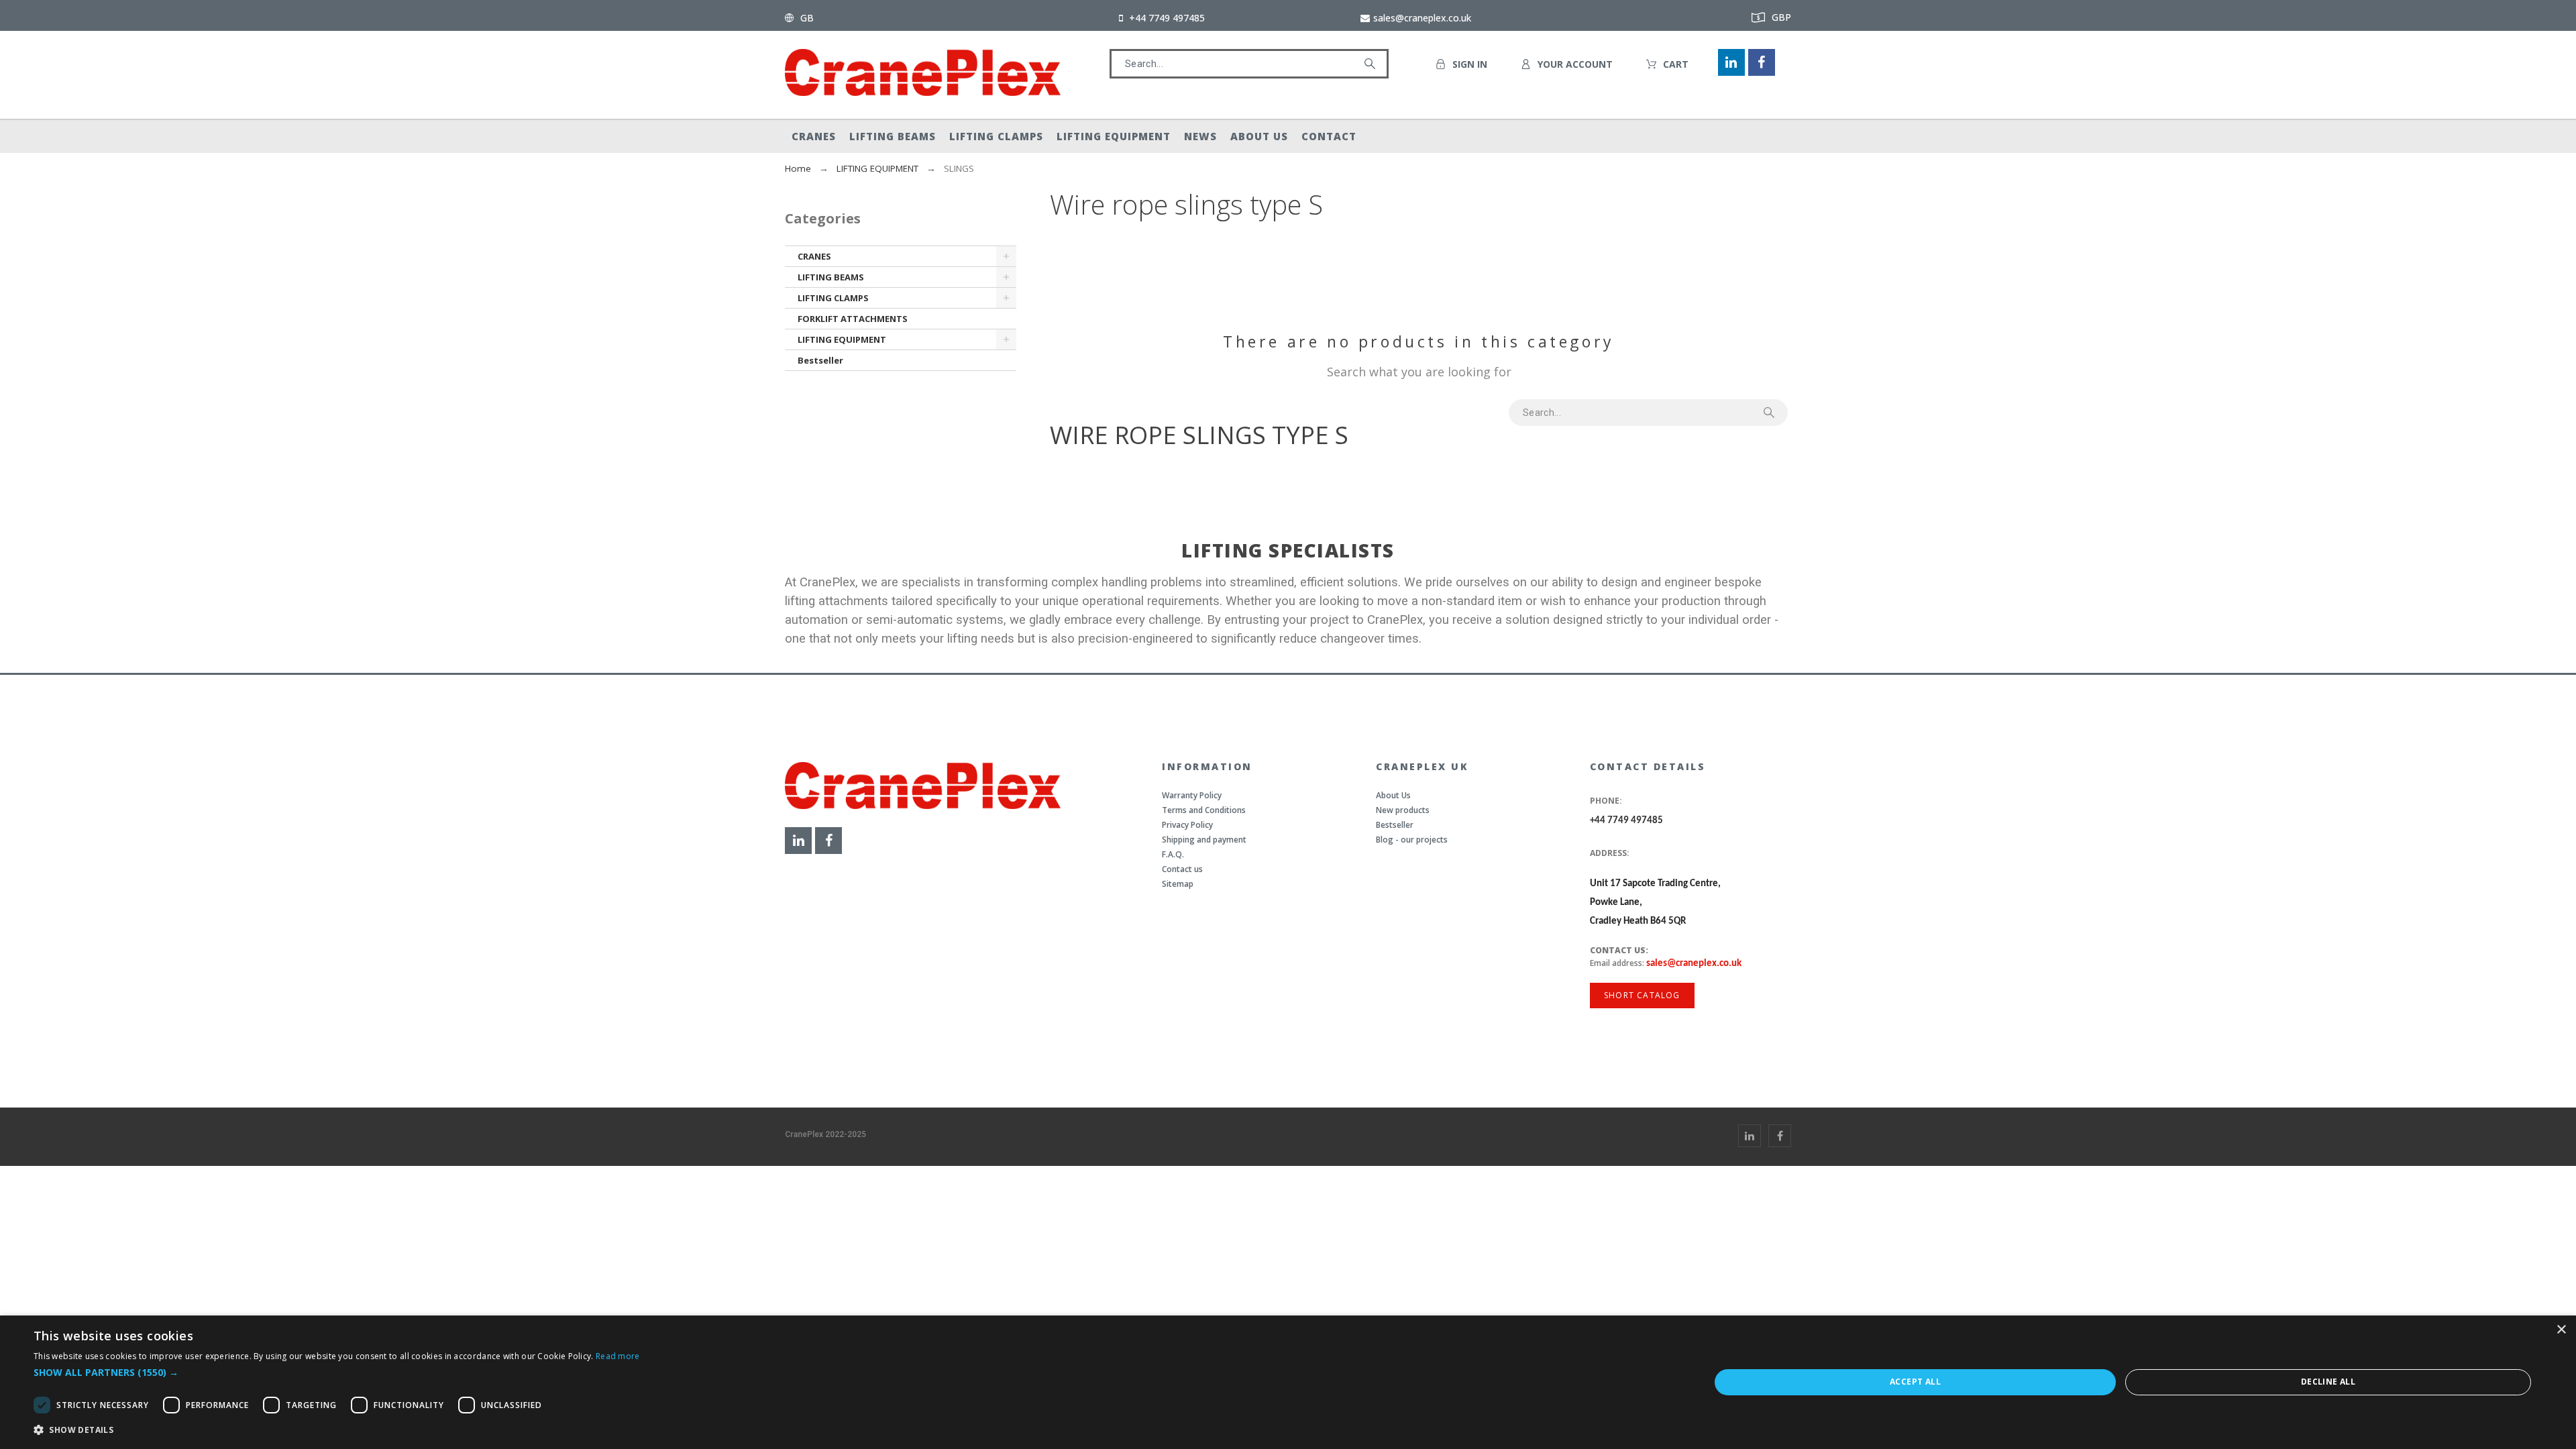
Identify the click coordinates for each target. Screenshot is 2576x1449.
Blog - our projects (1412, 840)
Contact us (1182, 869)
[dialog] (1288, 1382)
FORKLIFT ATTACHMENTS (853, 319)
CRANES (814, 256)
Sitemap (1178, 884)
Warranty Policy (1192, 795)
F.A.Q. (1173, 854)
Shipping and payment (1204, 840)
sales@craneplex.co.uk (1694, 964)
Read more (618, 1356)
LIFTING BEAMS (831, 277)
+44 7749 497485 (1626, 821)
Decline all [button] (2328, 1382)
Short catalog (1642, 995)
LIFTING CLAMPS (833, 298)
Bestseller (820, 360)
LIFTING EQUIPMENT (842, 339)
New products (1403, 810)
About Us (1393, 795)
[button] (337, 1372)
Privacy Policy (1187, 825)
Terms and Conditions (1204, 810)
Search (1372, 64)
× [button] (2561, 1330)
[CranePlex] (923, 75)
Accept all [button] (1915, 1382)
